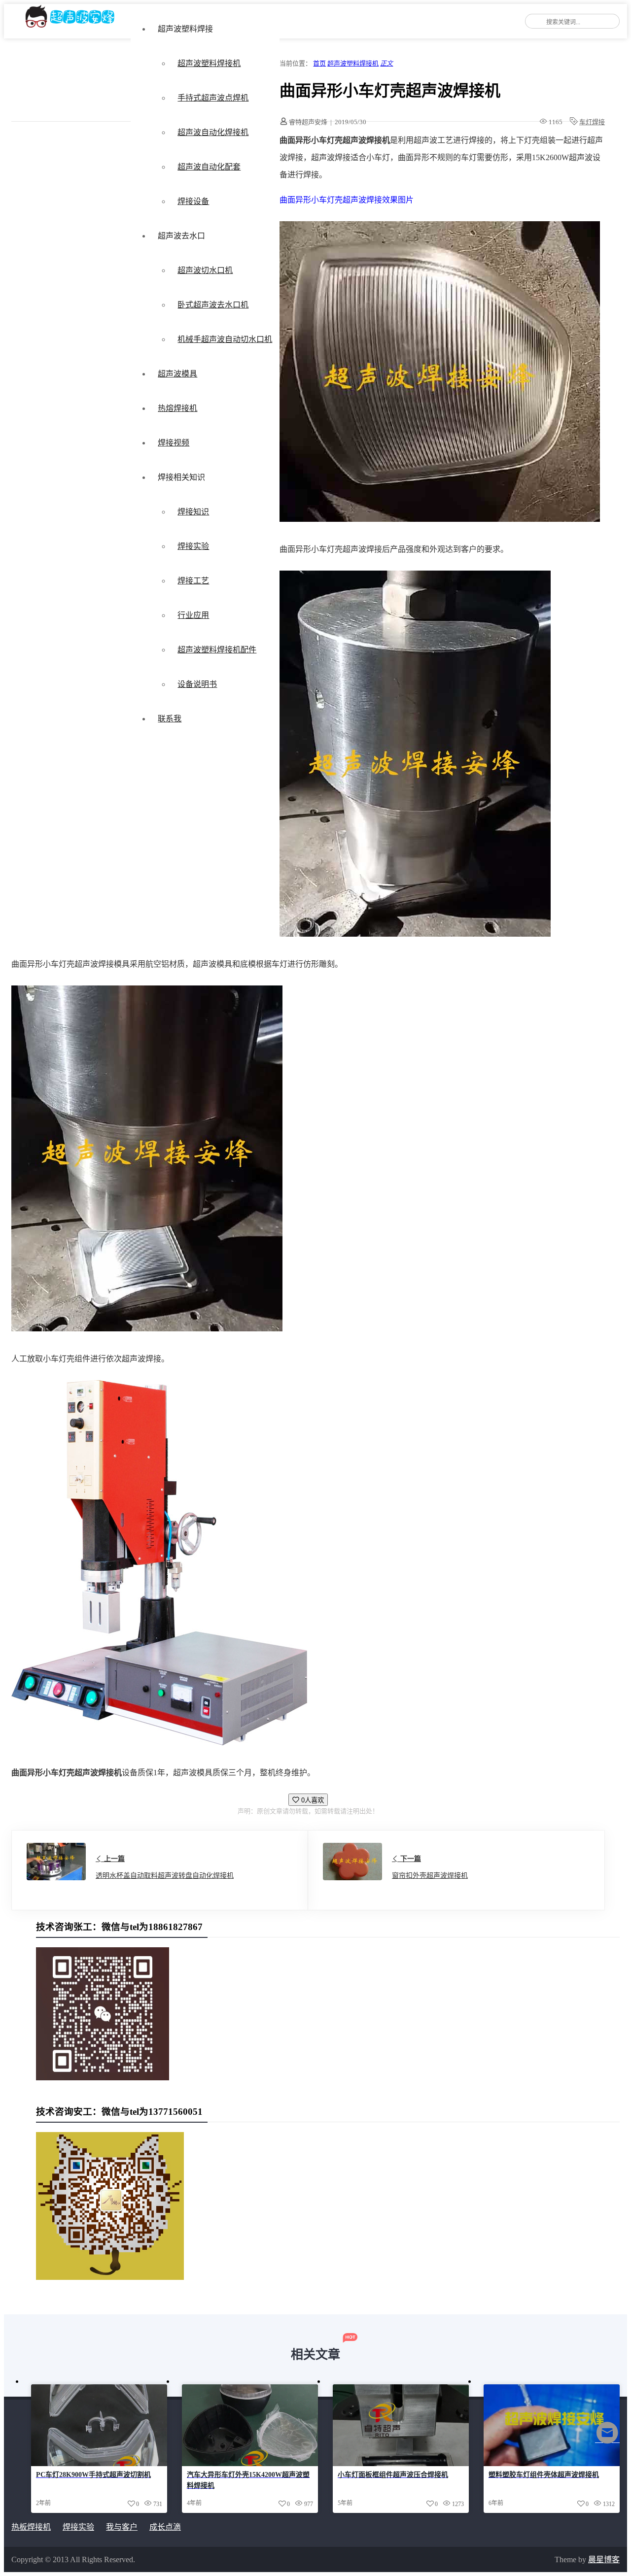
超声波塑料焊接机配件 (217, 650)
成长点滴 (165, 2527)
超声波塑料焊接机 (209, 63)
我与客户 (122, 2527)
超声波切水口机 (205, 270)
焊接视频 (174, 443)
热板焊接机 (31, 2527)
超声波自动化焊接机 (213, 132)
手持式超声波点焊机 (213, 98)
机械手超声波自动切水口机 (225, 339)
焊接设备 (193, 201)
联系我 (170, 719)
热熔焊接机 (177, 408)
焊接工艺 (193, 581)
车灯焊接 (592, 122)
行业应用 (193, 615)
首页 (319, 63)
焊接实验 (193, 546)
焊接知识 (193, 512)
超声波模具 (177, 374)
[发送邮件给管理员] (607, 2439)
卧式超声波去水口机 (213, 305)
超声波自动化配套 (209, 167)
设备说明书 (197, 684)
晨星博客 (604, 2559)
